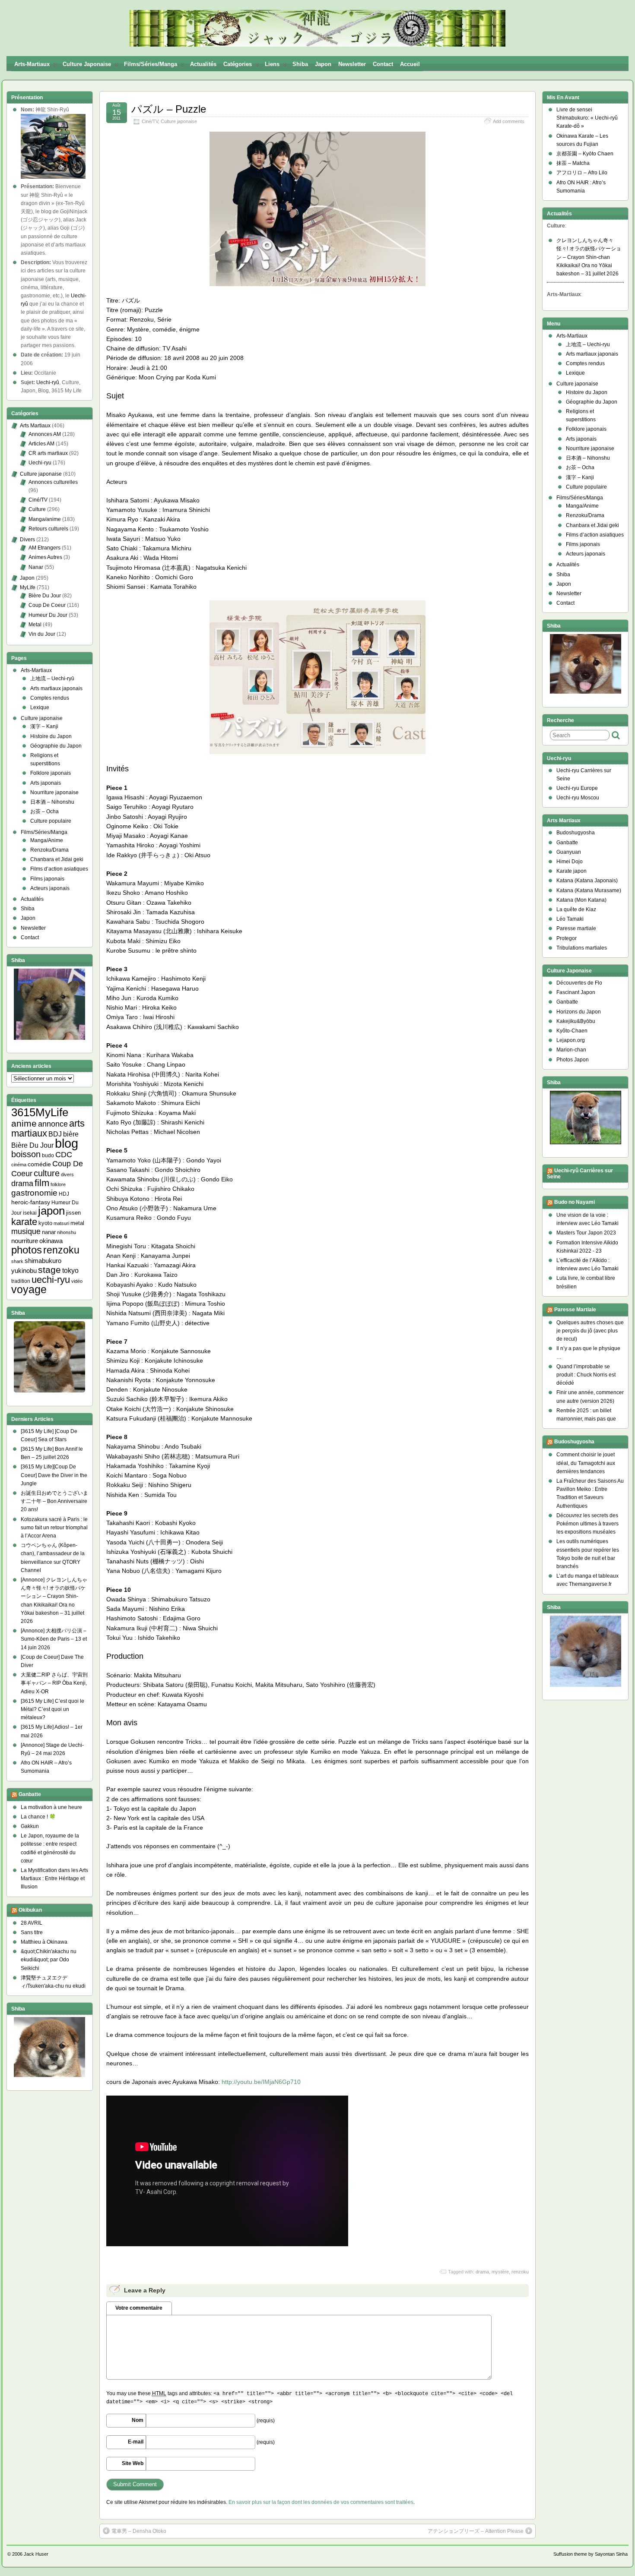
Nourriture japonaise (54, 792)
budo (48, 1155)
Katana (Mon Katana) (581, 900)
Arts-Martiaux (32, 64)
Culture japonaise (87, 64)
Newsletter (352, 64)
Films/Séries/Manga (151, 64)
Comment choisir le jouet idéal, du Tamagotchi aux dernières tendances (586, 1463)
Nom (138, 2420)
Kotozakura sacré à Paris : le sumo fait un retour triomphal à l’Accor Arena (54, 1528)
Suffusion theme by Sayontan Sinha (591, 2554)
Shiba (300, 64)
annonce (53, 1124)
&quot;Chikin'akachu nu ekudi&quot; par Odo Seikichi (49, 1960)
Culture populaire (51, 821)
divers (67, 1174)
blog (67, 1143)
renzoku (520, 2272)
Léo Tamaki (570, 919)
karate (24, 1222)
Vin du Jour (42, 634)
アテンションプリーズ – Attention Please (476, 2531)
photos (27, 1250)
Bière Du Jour (45, 596)
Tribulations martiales (582, 948)
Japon (323, 64)
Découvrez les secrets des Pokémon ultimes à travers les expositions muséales (587, 1524)
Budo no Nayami (575, 1202)
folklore (58, 1184)
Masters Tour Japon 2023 (586, 1233)
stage (49, 1270)
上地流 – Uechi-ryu (588, 344)
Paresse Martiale (575, 1310)
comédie (39, 1164)
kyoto (45, 1223)
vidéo (77, 1281)
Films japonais (47, 879)
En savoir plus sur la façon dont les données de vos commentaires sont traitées (321, 2502)
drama (482, 2272)
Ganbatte (30, 1794)
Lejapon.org (571, 1040)
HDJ (64, 1194)
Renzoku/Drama (49, 850)
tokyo (70, 1271)
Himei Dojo (570, 862)
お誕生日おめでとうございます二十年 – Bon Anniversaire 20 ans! (54, 1501)
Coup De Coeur (47, 605)
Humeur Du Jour (48, 615)
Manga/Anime (47, 840)
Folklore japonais (51, 773)
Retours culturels (48, 529)
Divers (27, 540)
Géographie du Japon (56, 746)
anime (24, 1123)
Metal (35, 625)
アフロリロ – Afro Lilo (582, 173)
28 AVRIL (32, 1923)
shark (17, 1261)
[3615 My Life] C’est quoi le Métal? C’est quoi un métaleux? (52, 1709)
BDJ (55, 1134)
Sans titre (32, 1932)
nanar (49, 1232)
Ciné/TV (150, 121)
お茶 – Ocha (44, 811)
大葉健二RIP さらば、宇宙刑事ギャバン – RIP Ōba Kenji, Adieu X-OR (54, 1683)
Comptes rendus (50, 698)
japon (51, 1211)
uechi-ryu (51, 1280)
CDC (64, 1155)
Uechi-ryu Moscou (578, 798)
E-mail (136, 2442)
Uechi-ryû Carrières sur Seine (580, 1174)
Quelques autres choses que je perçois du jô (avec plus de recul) (590, 1331)
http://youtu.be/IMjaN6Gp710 (261, 2082)
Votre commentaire (139, 2308)
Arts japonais (46, 783)
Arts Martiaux (35, 426)
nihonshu (67, 1232)
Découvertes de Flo (579, 983)
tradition (21, 1281)
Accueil (410, 64)
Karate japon (571, 871)
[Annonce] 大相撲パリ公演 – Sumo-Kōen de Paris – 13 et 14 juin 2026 (54, 1639)
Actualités (203, 64)
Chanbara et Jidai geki (57, 859)
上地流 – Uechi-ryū (52, 679)
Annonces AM (45, 434)
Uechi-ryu (40, 463)
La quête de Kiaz (576, 909)
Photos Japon (573, 1060)
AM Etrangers (44, 548)
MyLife (28, 587)
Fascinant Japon (576, 992)
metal (77, 1223)
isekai (30, 1213)
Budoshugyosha (576, 833)
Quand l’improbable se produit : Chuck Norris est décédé (586, 1375)
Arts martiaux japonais (56, 688)
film (42, 1183)
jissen (73, 1213)
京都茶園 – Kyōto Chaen (585, 154)
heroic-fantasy (31, 1202)
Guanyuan (569, 852)
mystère (500, 2272)
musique (26, 1231)
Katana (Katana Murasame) (589, 890)
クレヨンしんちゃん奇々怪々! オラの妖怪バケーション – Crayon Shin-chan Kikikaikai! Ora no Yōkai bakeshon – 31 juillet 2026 (589, 257)
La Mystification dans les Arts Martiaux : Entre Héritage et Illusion (54, 1878)
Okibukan (30, 1910)
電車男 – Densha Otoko (139, 2531)
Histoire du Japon (51, 736)
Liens (272, 64)
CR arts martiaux (48, 453)
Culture (37, 509)
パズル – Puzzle (169, 109)
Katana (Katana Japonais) (587, 881)
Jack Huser (36, 2554)
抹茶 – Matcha (573, 163)
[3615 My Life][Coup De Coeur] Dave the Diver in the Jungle (54, 1475)
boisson (26, 1154)
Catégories (238, 64)
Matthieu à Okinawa (44, 1942)
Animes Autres (45, 557)
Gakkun (30, 1826)
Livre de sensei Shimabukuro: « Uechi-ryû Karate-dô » (587, 118)
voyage (29, 1290)
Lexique (40, 707)
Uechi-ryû (48, 382)
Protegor (567, 938)
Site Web (133, 2463)
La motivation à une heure (51, 1807)
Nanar (36, 567)
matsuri (61, 1223)
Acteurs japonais (50, 888)
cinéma (19, 1165)
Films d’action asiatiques (59, 869)
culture (47, 1173)
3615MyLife (40, 1112)
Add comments (509, 121)
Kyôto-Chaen (572, 1031)
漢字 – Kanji (44, 726)
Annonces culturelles (53, 482)
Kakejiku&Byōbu (576, 1021)
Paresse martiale (576, 928)
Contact (383, 64)
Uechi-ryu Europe (577, 788)
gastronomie (34, 1193)
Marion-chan (571, 1050)
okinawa (51, 1241)
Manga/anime (45, 519)
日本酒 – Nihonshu (52, 802)
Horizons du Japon (579, 1012)
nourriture (25, 1241)
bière (71, 1134)
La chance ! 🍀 (38, 1817)
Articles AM (41, 444)
